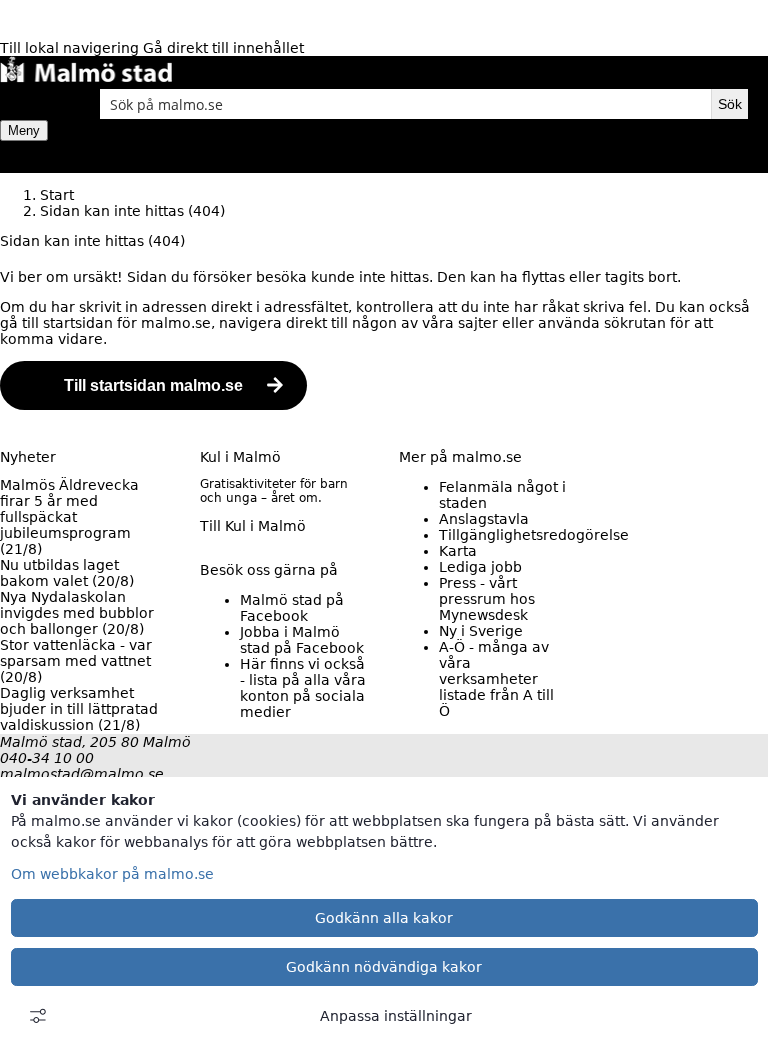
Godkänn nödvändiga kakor (384, 967)
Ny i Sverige (481, 631)
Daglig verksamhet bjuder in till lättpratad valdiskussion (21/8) (79, 709)
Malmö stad (292, 608)
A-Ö (496, 679)
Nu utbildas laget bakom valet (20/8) (67, 573)
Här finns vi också (303, 688)
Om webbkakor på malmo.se (112, 874)
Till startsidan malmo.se (153, 385)
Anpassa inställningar (396, 1016)
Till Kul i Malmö (253, 526)
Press (487, 599)
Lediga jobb (480, 567)
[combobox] (405, 104)
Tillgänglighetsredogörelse (534, 535)
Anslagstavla (484, 519)
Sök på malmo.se (35, 104)
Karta (458, 551)
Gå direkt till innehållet (223, 48)
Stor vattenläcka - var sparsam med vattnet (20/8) (76, 661)
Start (57, 195)
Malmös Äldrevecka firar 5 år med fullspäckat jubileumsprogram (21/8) (69, 517)
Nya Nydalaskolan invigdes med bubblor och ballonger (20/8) (77, 613)
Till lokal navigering (71, 48)
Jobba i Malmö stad (302, 640)
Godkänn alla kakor (384, 918)
